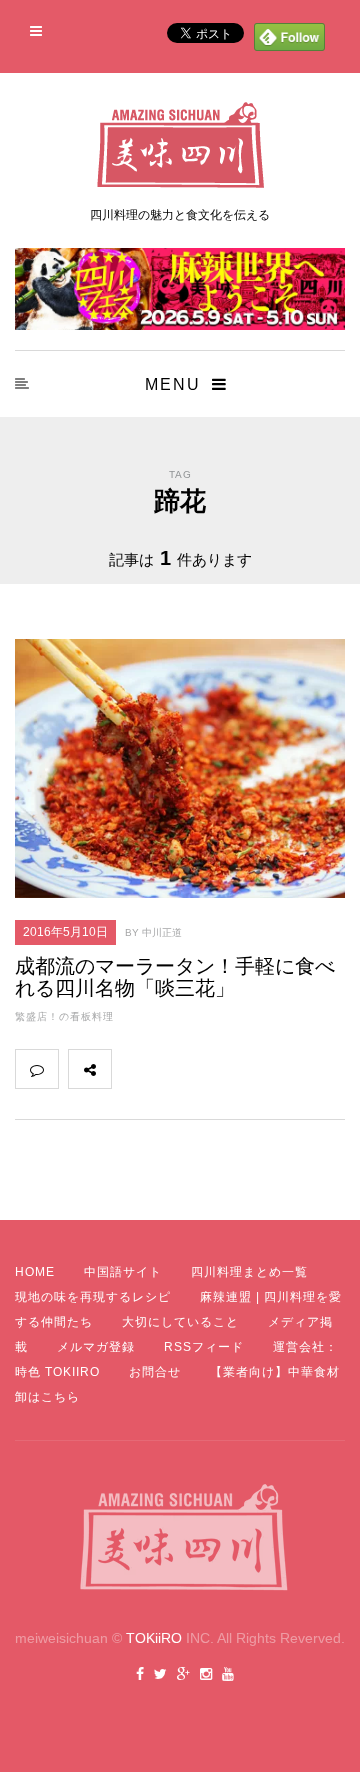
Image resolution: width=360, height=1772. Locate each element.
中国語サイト (123, 1272)
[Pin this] (265, 1069)
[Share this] (133, 1069)
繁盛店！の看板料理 (64, 1016)
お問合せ (155, 1372)
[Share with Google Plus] (221, 1069)
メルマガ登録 (96, 1347)
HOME (35, 1272)
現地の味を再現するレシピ (93, 1297)
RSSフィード (204, 1347)
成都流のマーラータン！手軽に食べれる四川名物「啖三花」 (175, 977)
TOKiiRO (154, 1638)
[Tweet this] (177, 1069)
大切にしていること (180, 1322)
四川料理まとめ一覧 (249, 1272)
